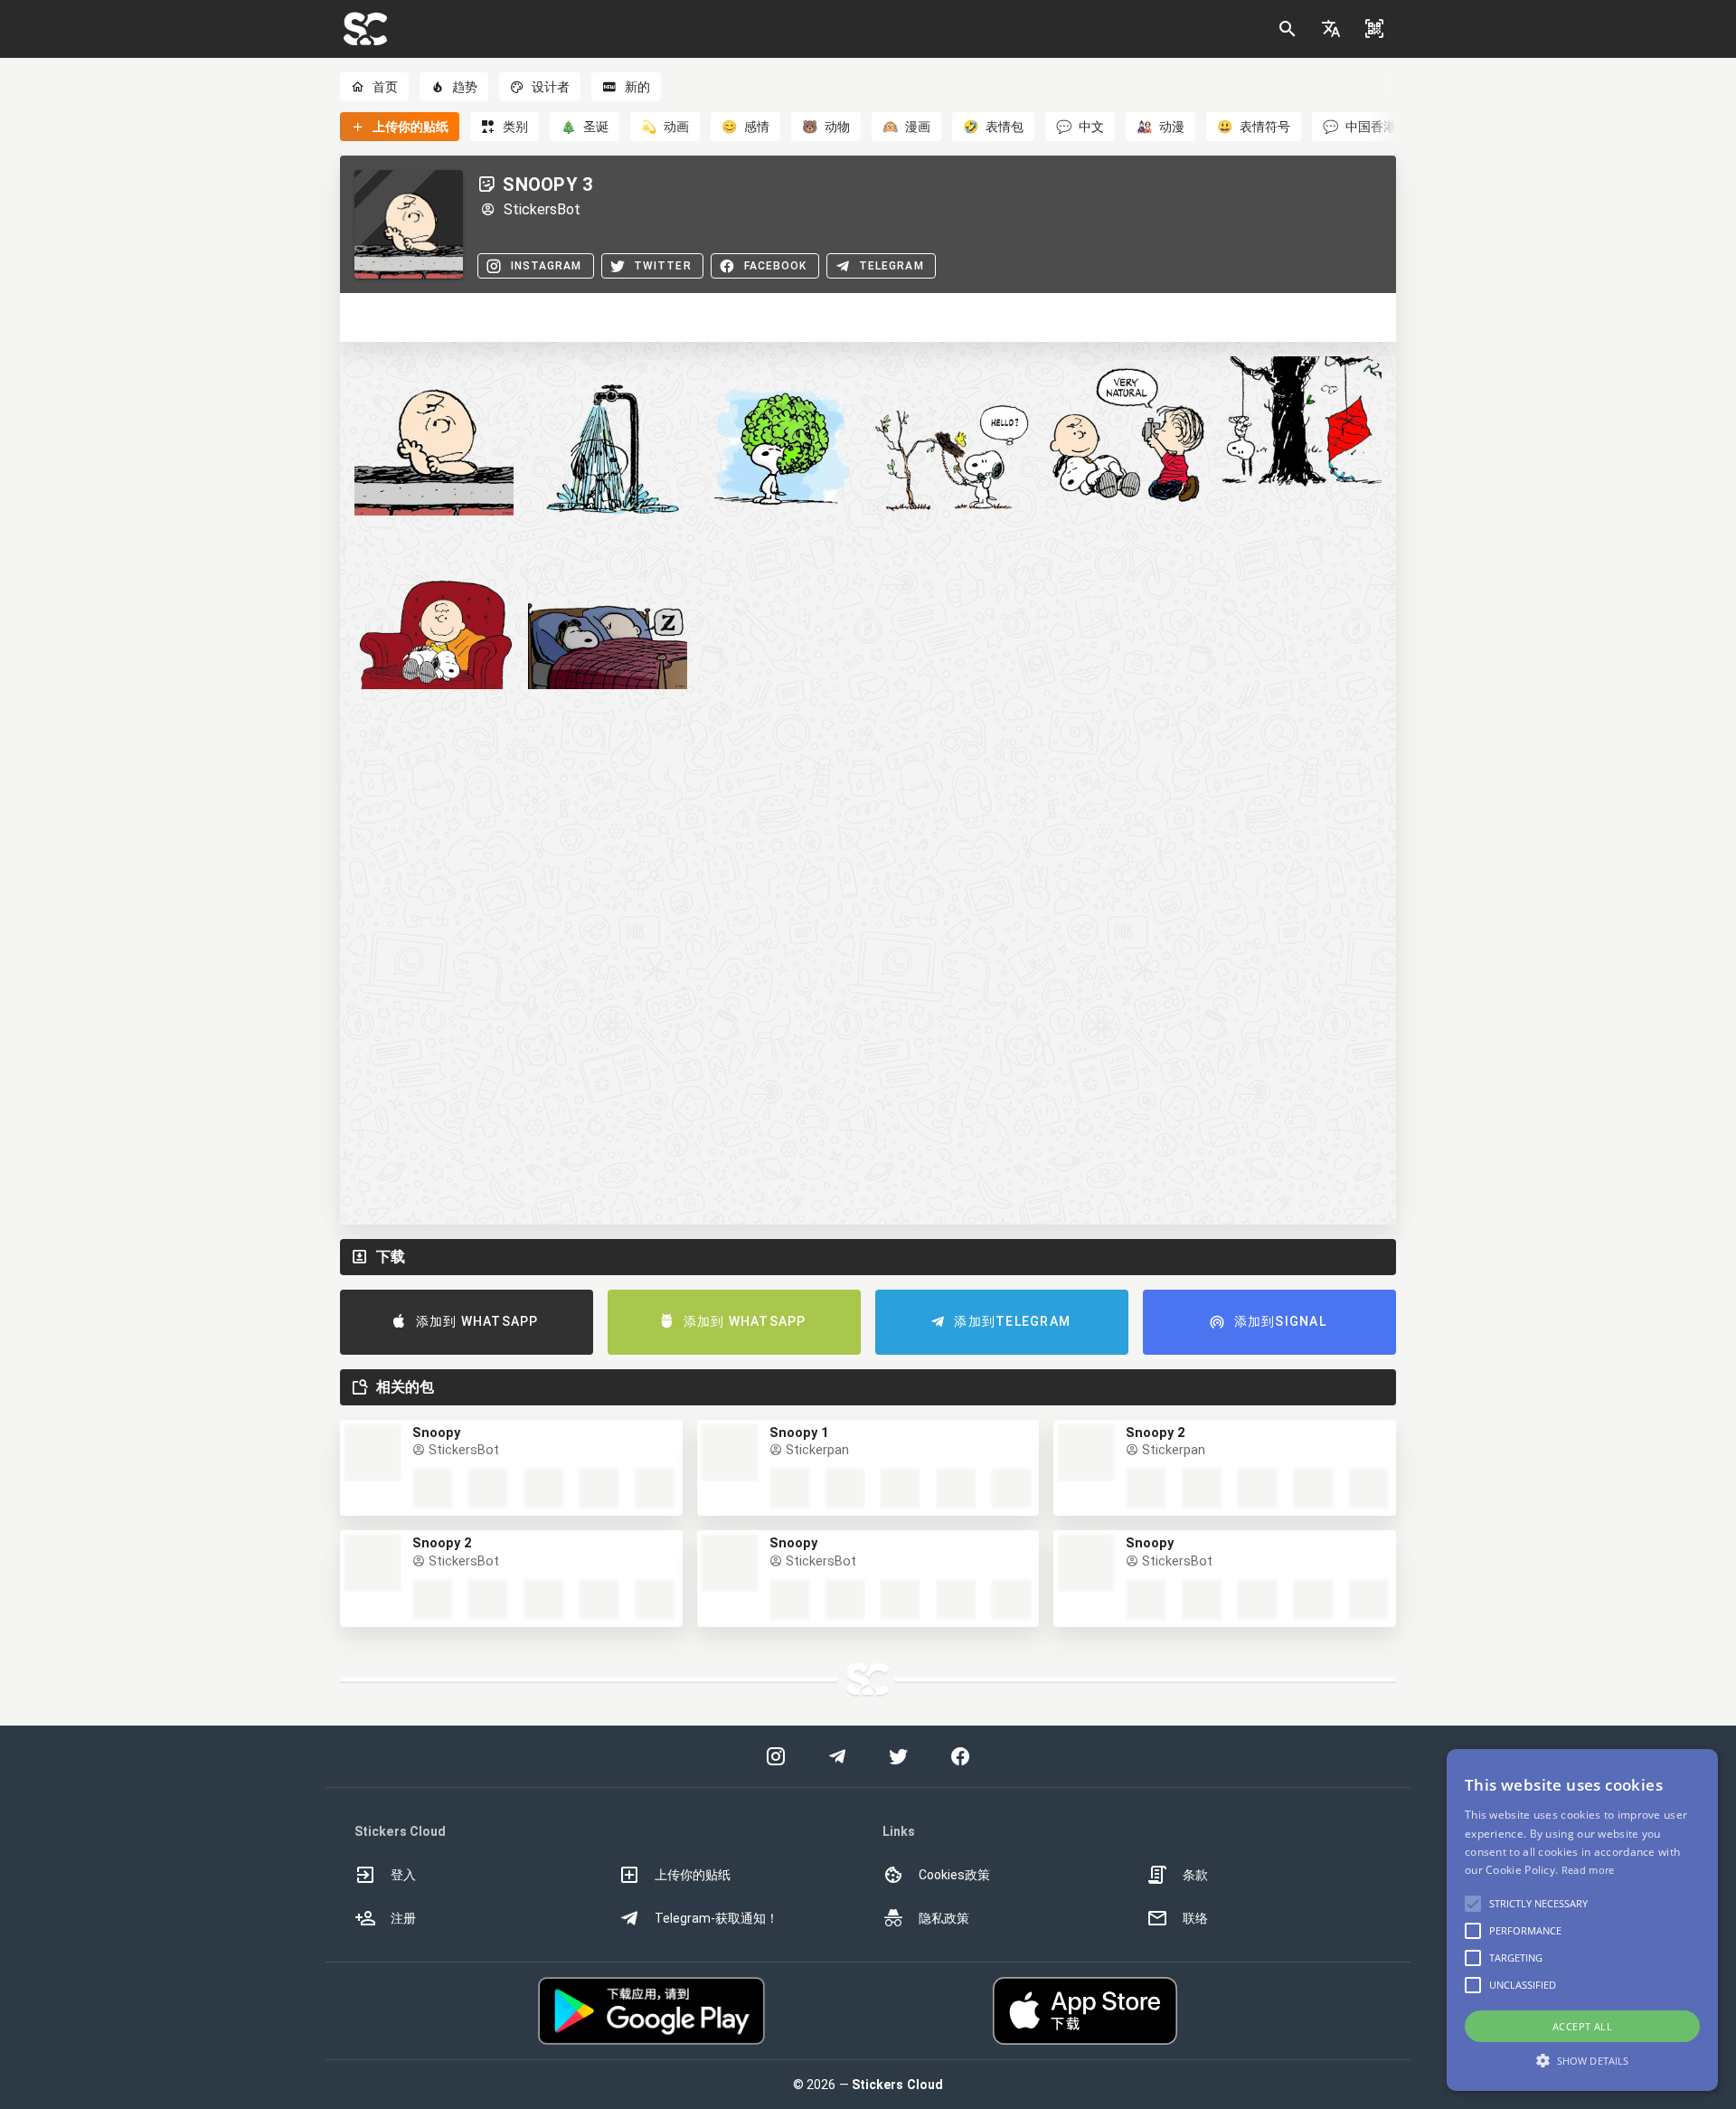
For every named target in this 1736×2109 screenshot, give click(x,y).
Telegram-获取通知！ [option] (717, 1918)
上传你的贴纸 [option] (693, 1875)
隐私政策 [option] (944, 1918)
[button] (1331, 29)
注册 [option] (403, 1918)
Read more (1588, 1870)
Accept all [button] (1582, 2026)
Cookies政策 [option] (954, 1875)
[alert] (1582, 1920)
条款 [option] (1195, 1875)
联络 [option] (1195, 1918)
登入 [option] (403, 1875)
